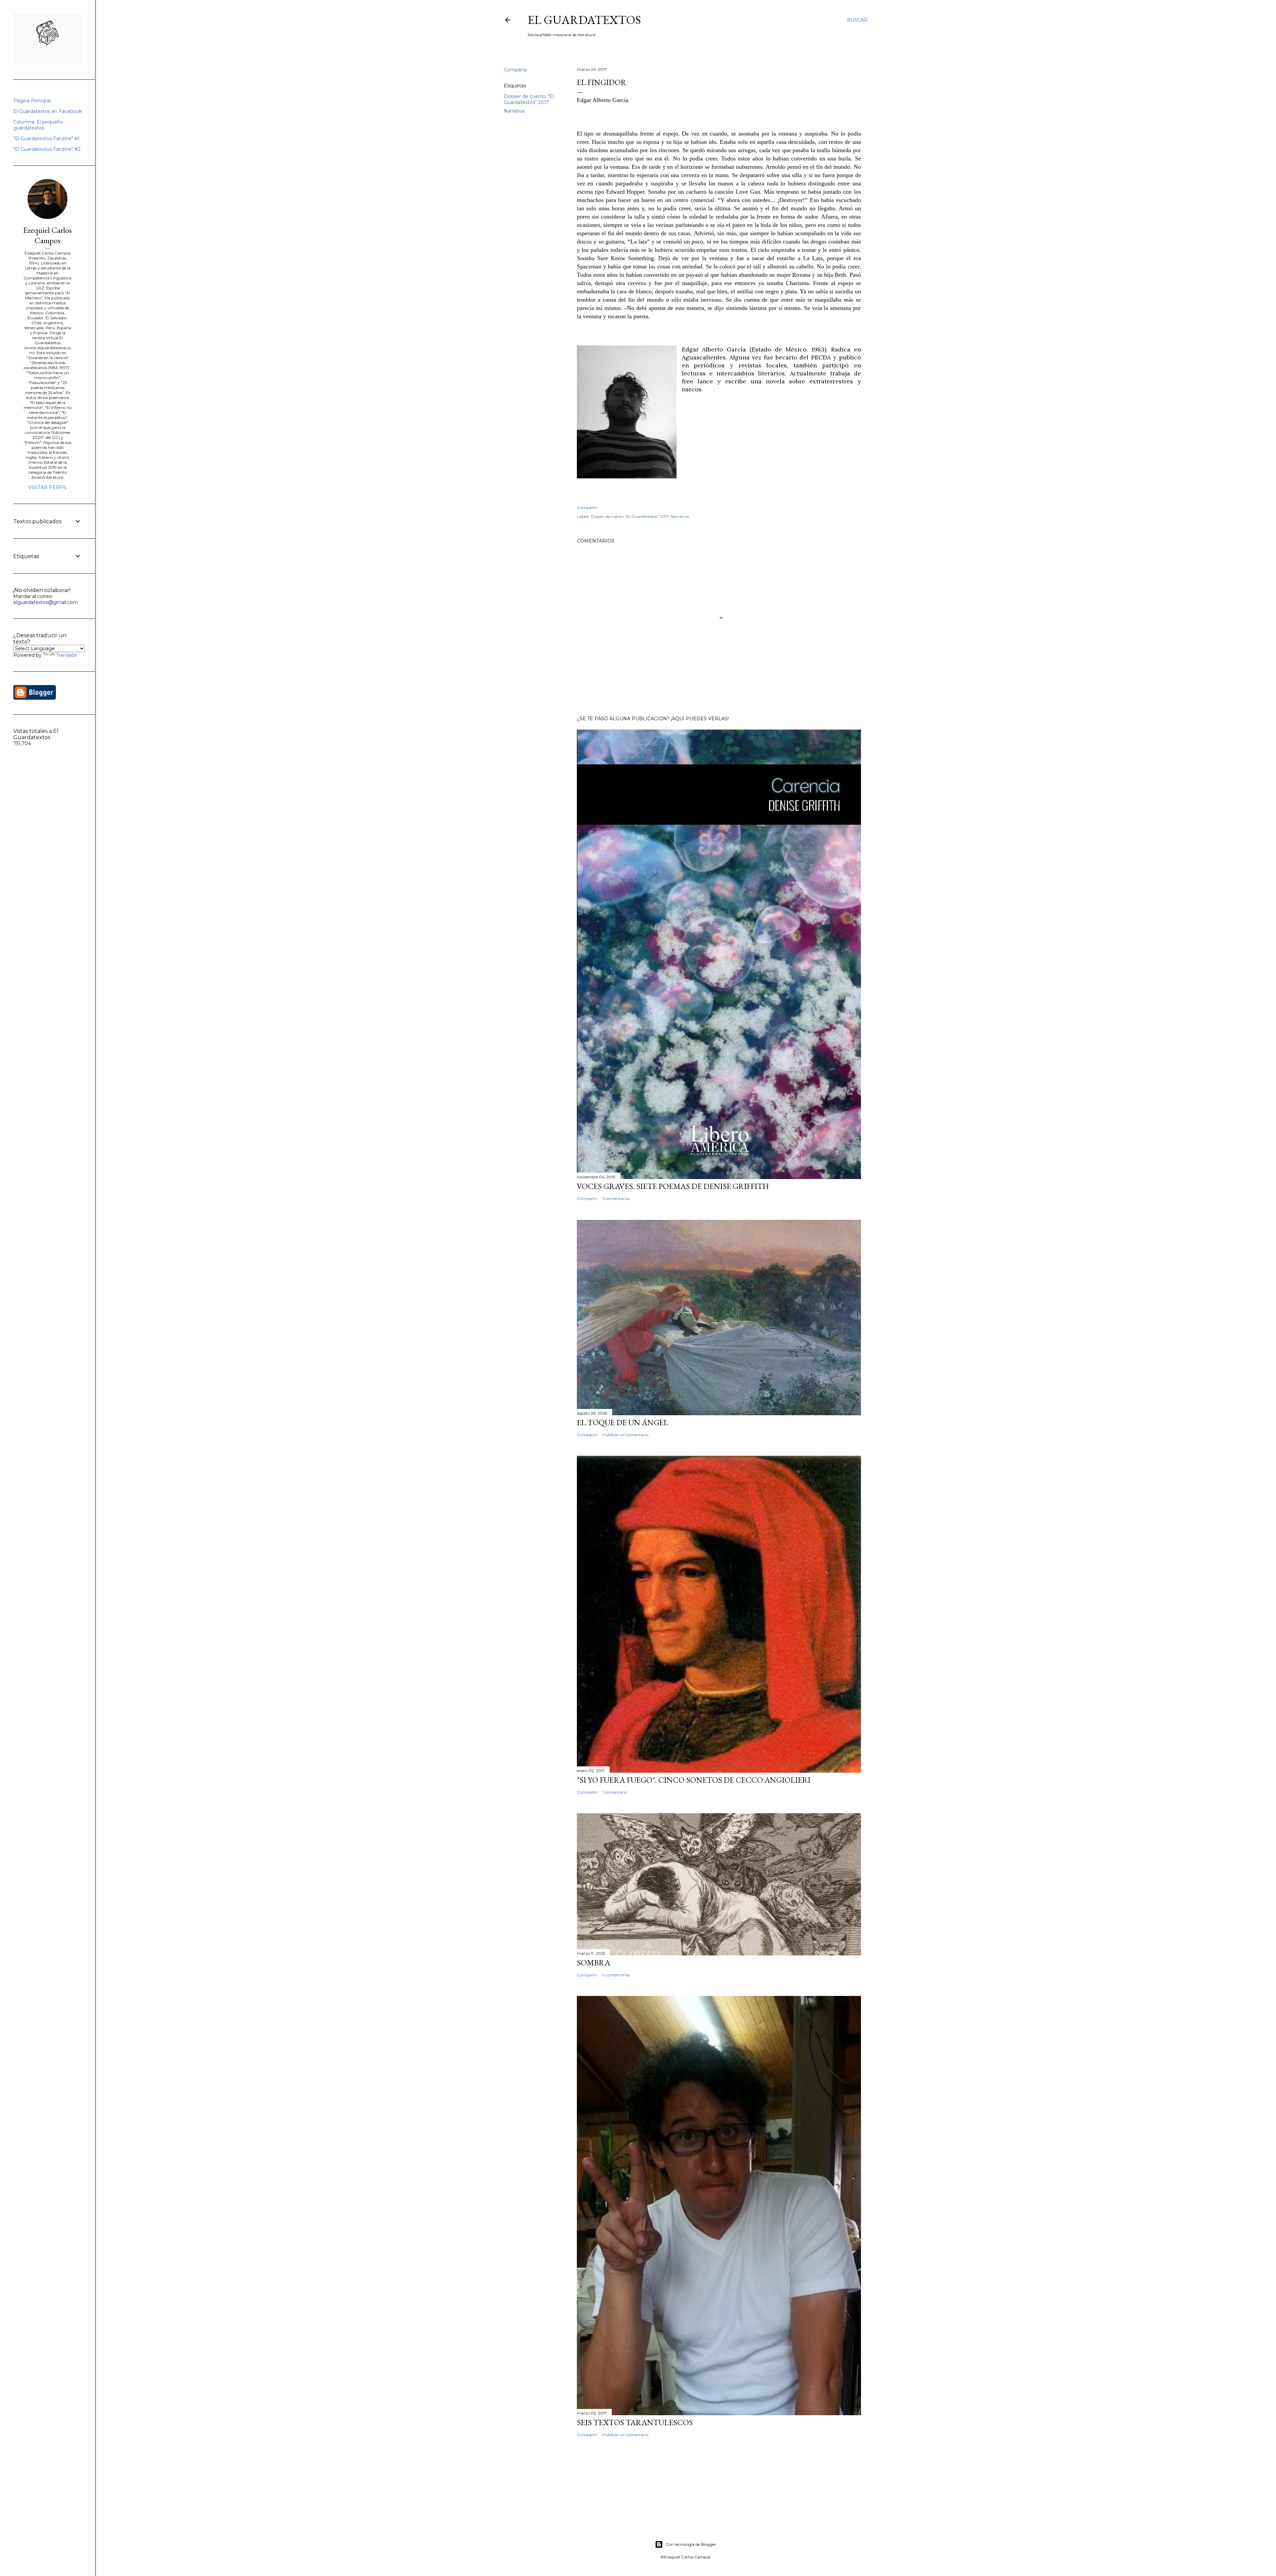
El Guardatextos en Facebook (48, 111)
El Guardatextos (584, 20)
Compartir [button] (515, 70)
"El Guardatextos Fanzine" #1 (47, 139)
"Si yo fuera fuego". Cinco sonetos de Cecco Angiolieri (694, 1780)
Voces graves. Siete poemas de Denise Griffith (673, 1186)
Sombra (593, 1963)
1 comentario (615, 1792)
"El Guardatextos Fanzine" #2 (47, 149)
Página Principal (32, 101)
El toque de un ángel (623, 1422)
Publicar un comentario (625, 1435)
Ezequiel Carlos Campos (48, 235)
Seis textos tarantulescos (635, 2422)
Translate (66, 655)
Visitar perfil (48, 487)
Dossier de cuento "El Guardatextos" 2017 (529, 99)
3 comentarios (616, 1198)
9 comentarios (616, 1975)
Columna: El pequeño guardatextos (38, 125)
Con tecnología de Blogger (691, 2544)
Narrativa (514, 111)
